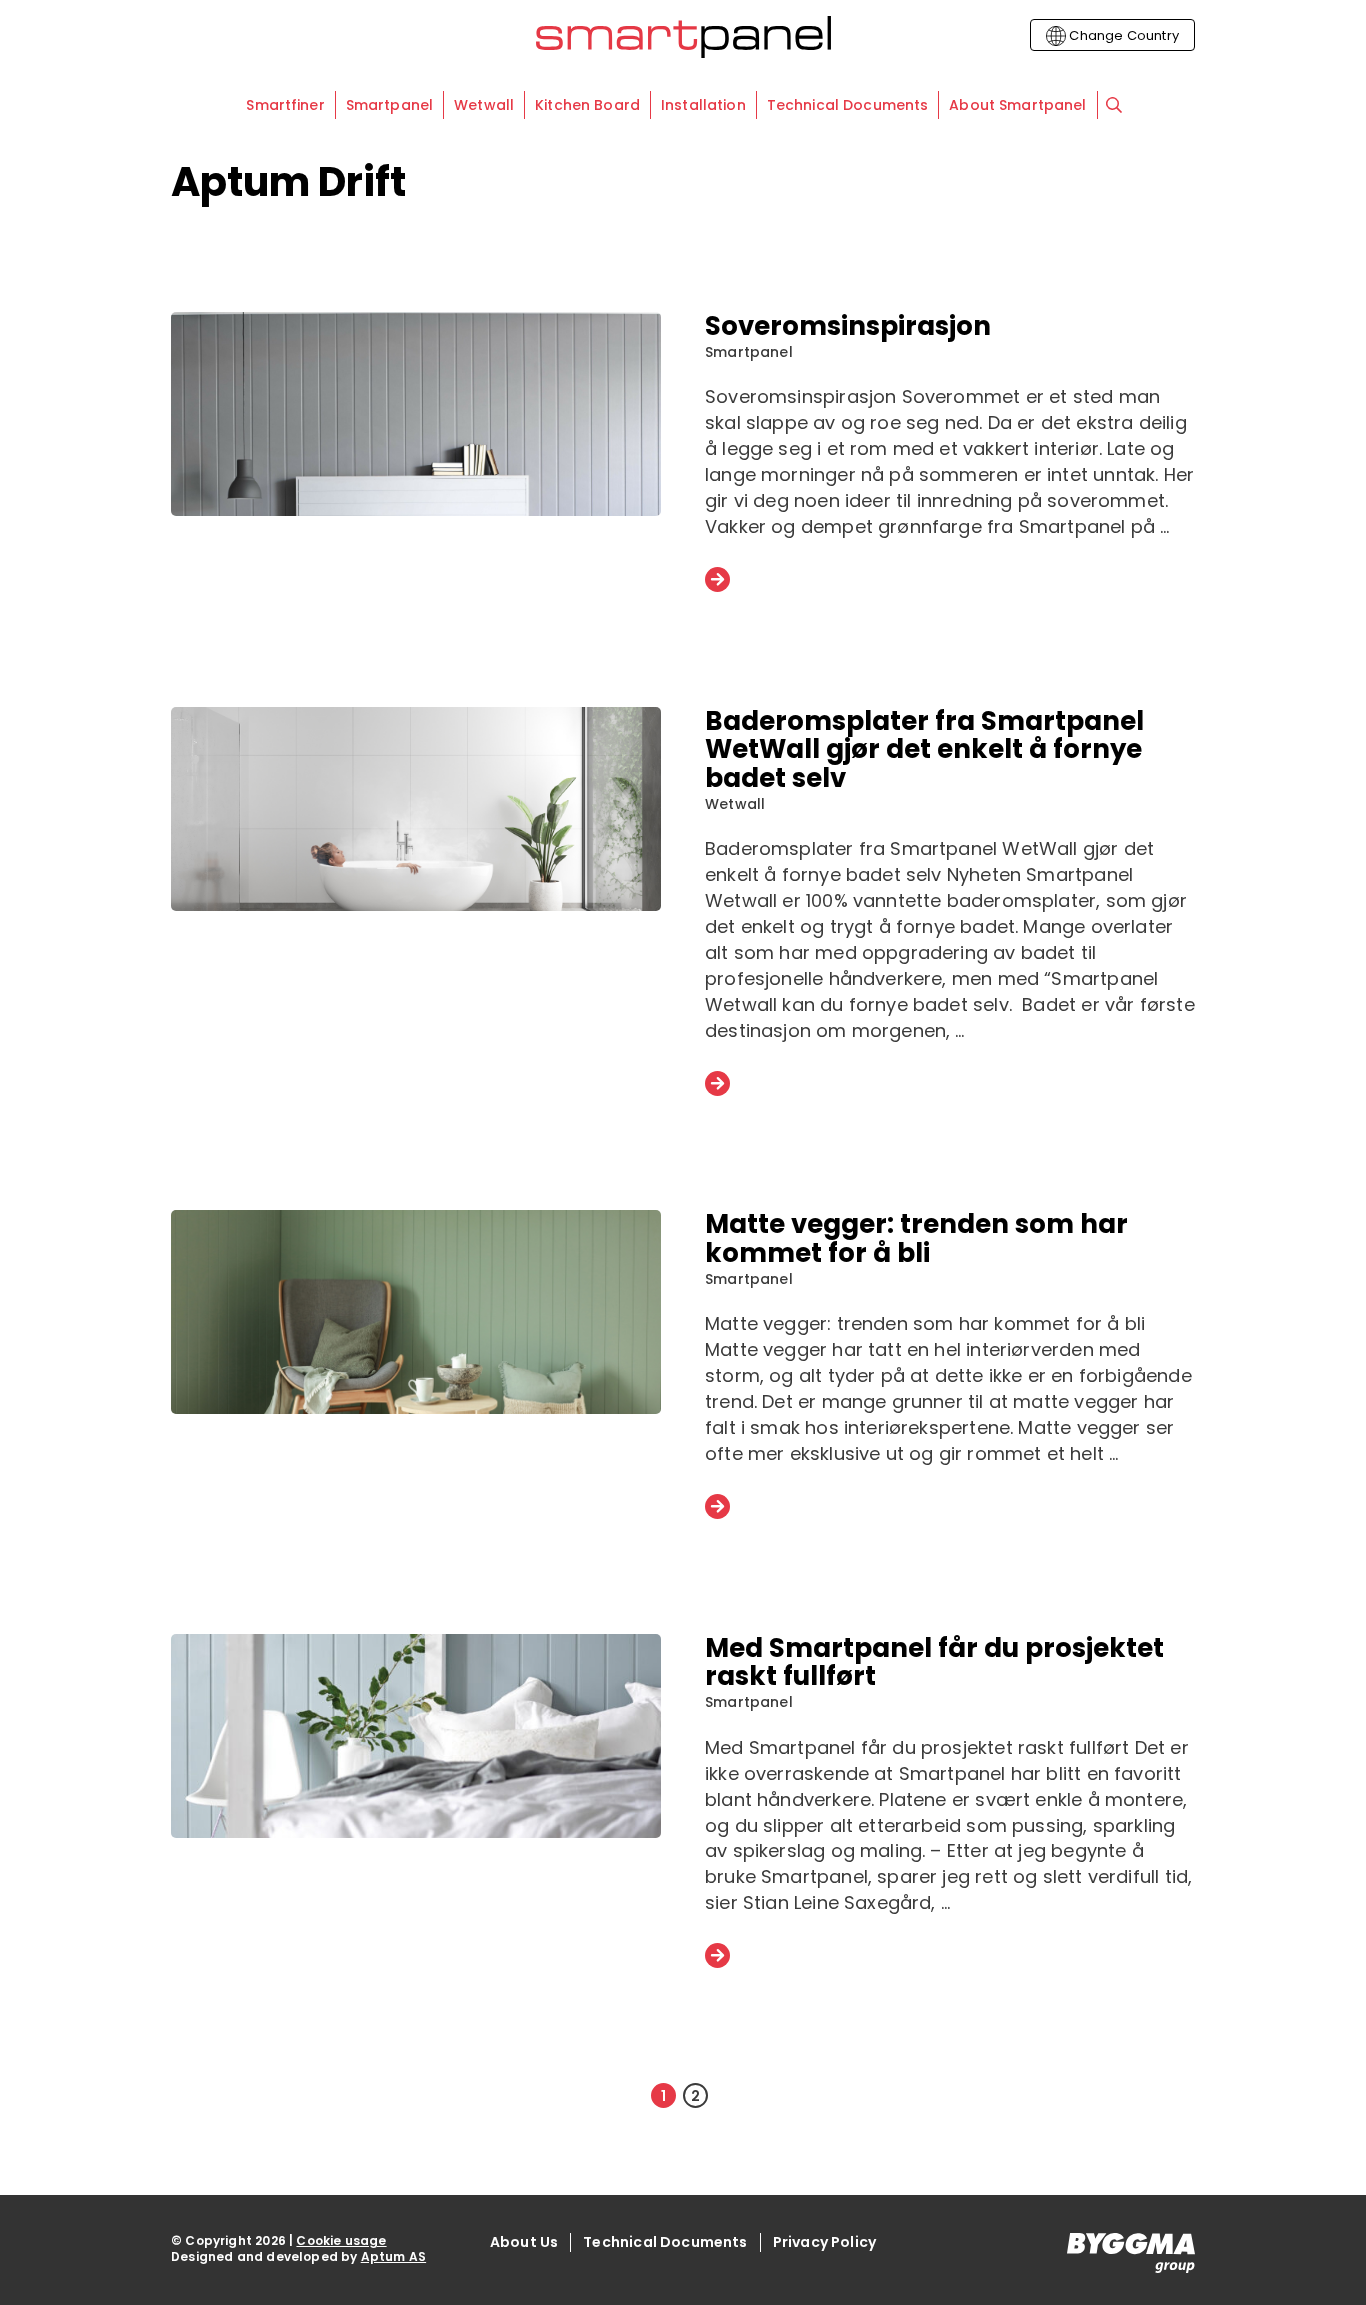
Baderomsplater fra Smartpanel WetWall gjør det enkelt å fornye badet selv (924, 749)
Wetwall (735, 804)
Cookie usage (341, 2240)
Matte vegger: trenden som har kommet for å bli (916, 1238)
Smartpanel (749, 352)
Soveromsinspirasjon (848, 326)
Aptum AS (393, 2256)
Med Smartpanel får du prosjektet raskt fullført (934, 1662)
